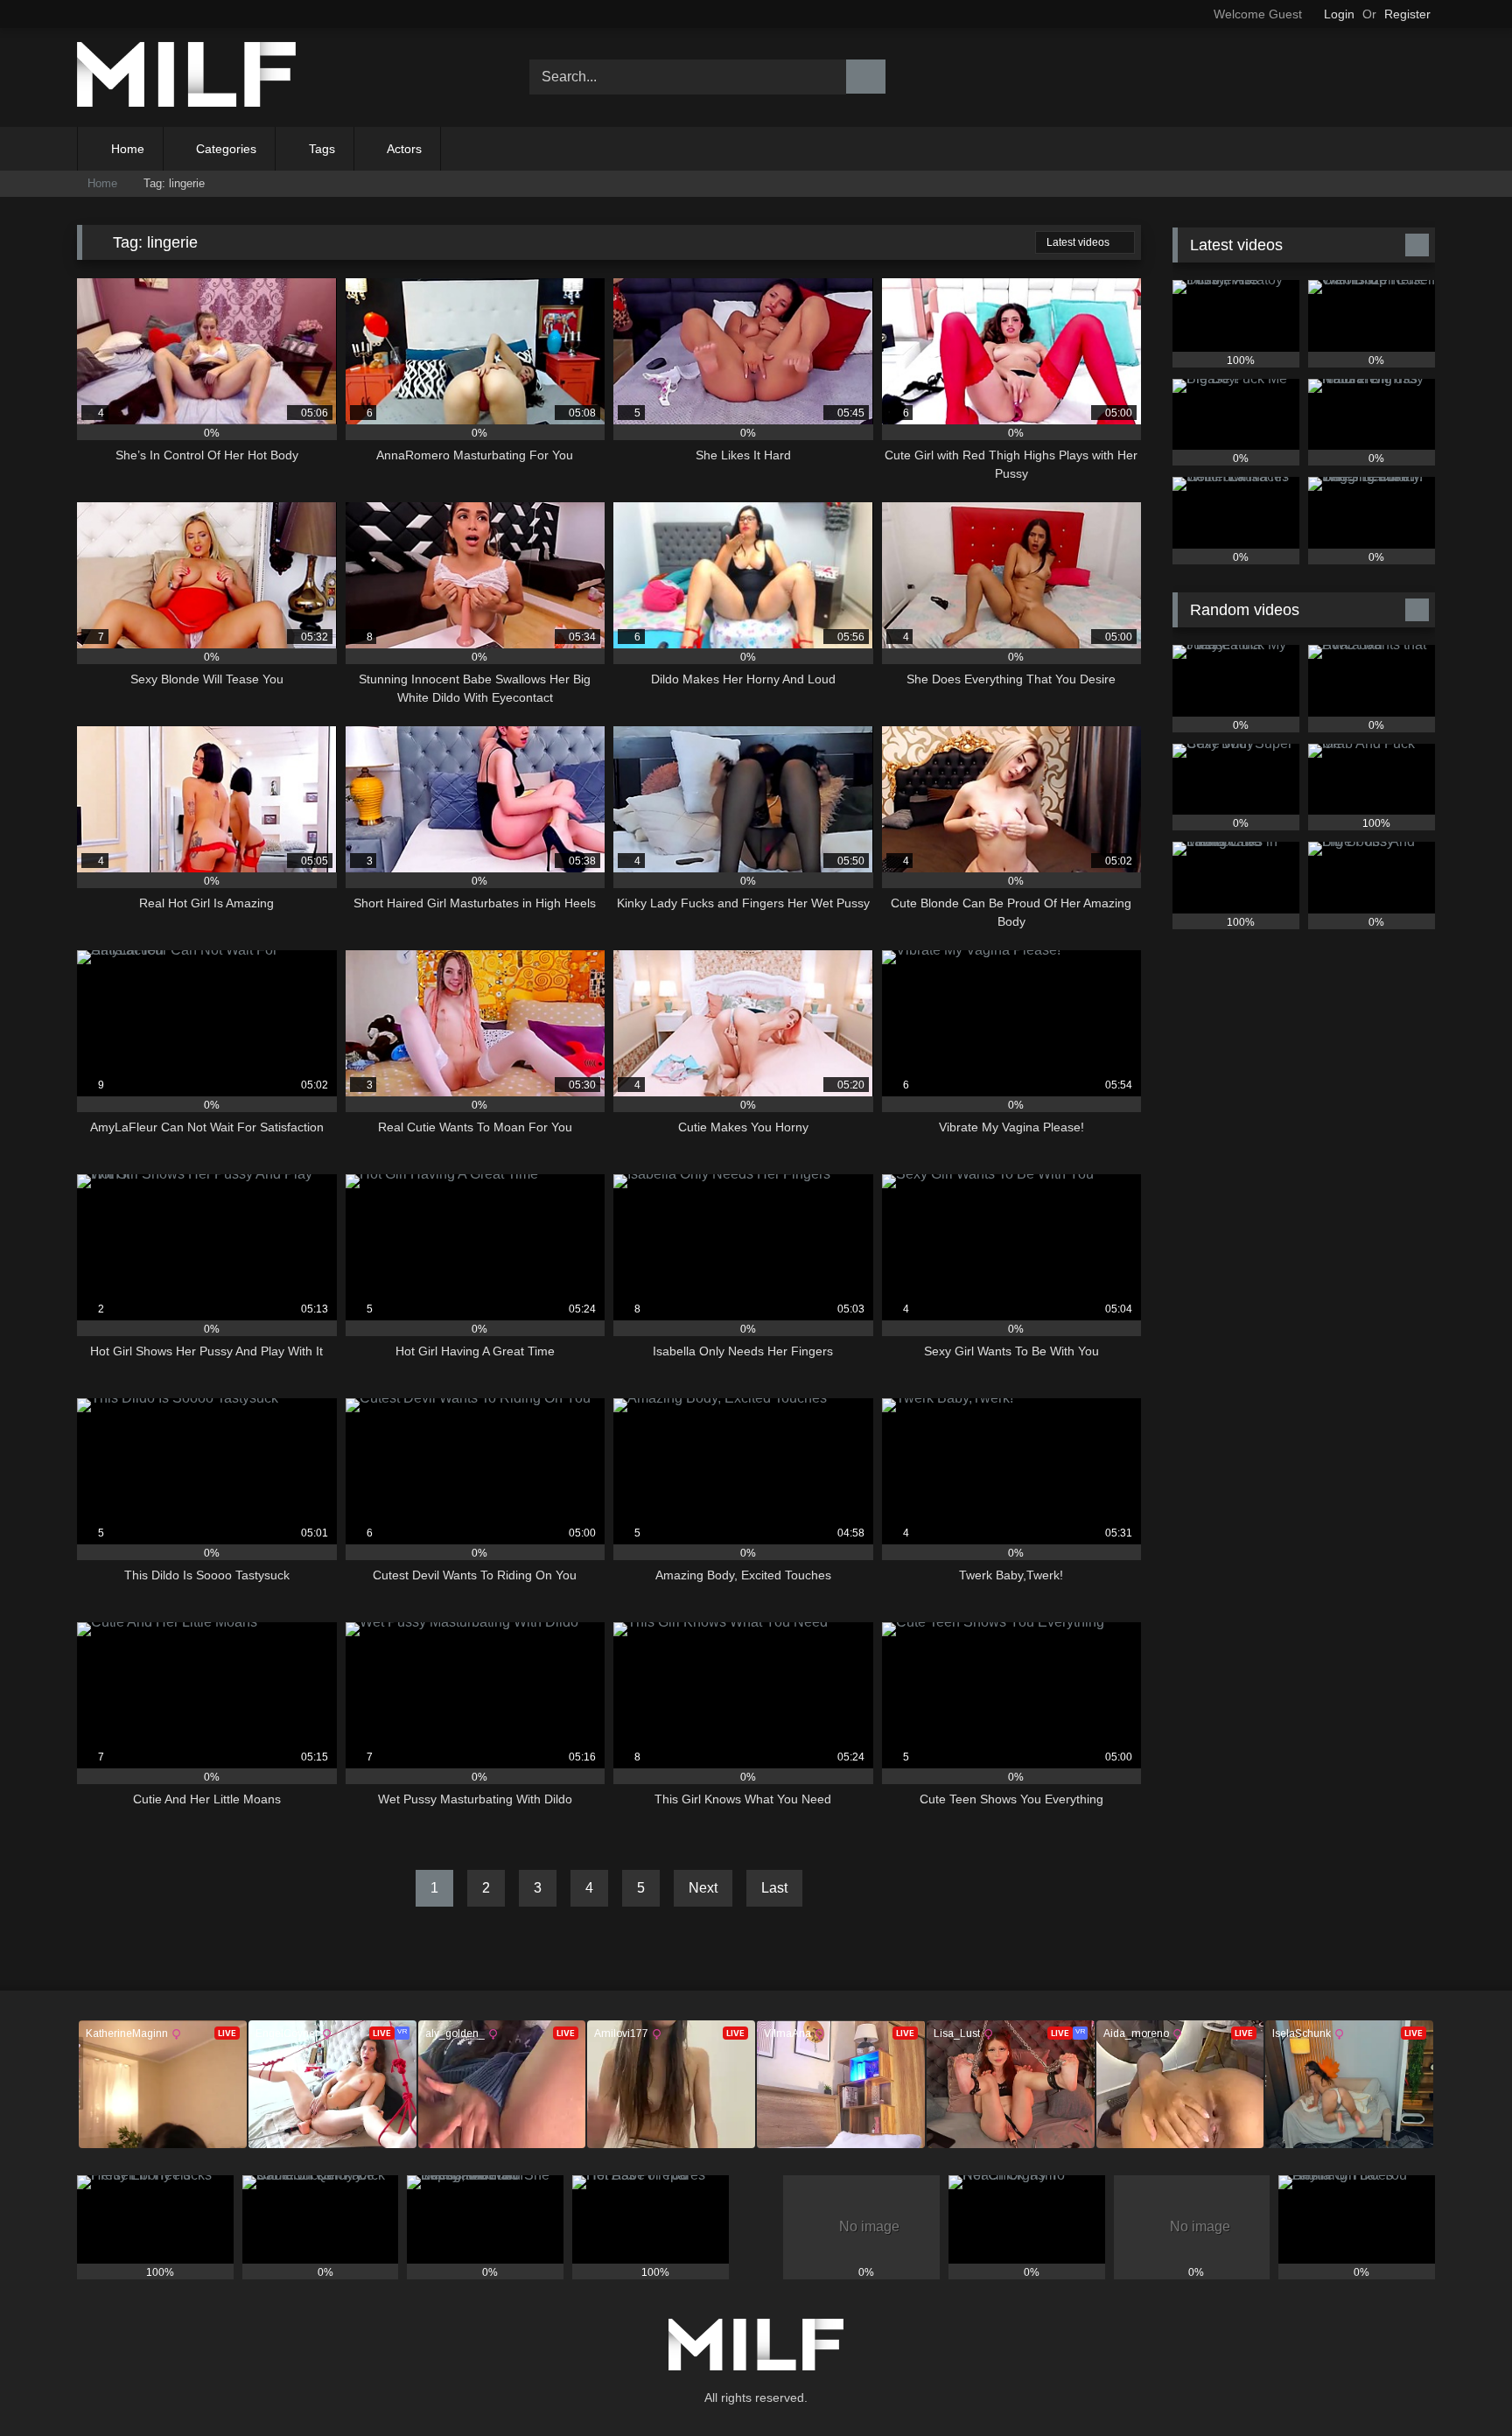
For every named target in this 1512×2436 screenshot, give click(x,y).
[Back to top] (1459, 2384)
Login (1339, 14)
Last (774, 1888)
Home (128, 149)
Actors (404, 149)
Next (703, 1888)
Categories (226, 149)
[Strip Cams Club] (186, 77)
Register (1407, 14)
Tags (322, 149)
